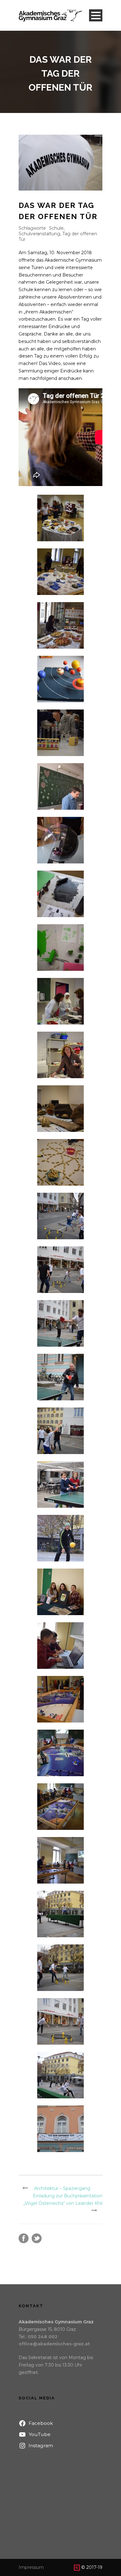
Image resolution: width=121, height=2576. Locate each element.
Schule (56, 228)
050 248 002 (43, 2337)
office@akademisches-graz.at (54, 2344)
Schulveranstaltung (39, 234)
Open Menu (96, 15)
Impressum (31, 2567)
